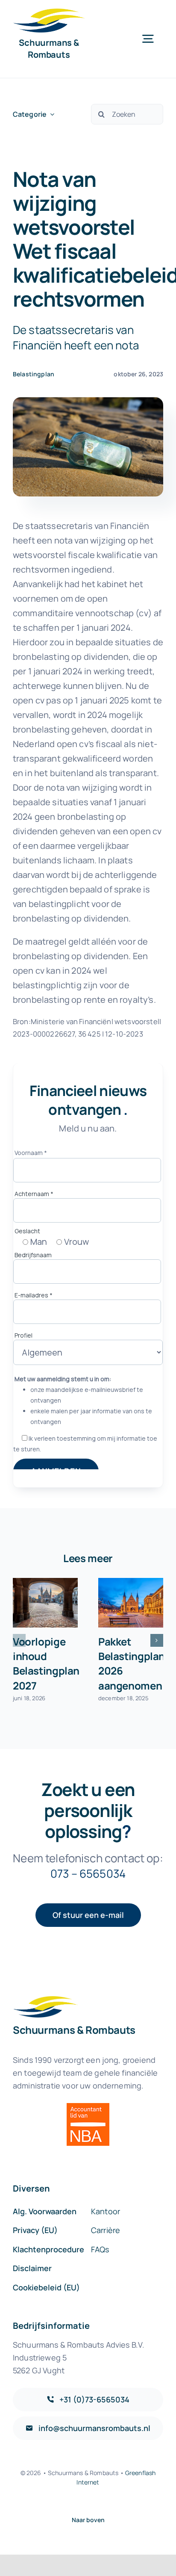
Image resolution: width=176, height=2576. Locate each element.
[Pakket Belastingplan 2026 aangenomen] (131, 1603)
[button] (19, 1640)
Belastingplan (34, 374)
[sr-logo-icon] (49, 13)
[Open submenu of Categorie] (50, 114)
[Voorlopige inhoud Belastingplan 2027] (45, 1603)
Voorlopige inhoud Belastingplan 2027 (46, 1663)
